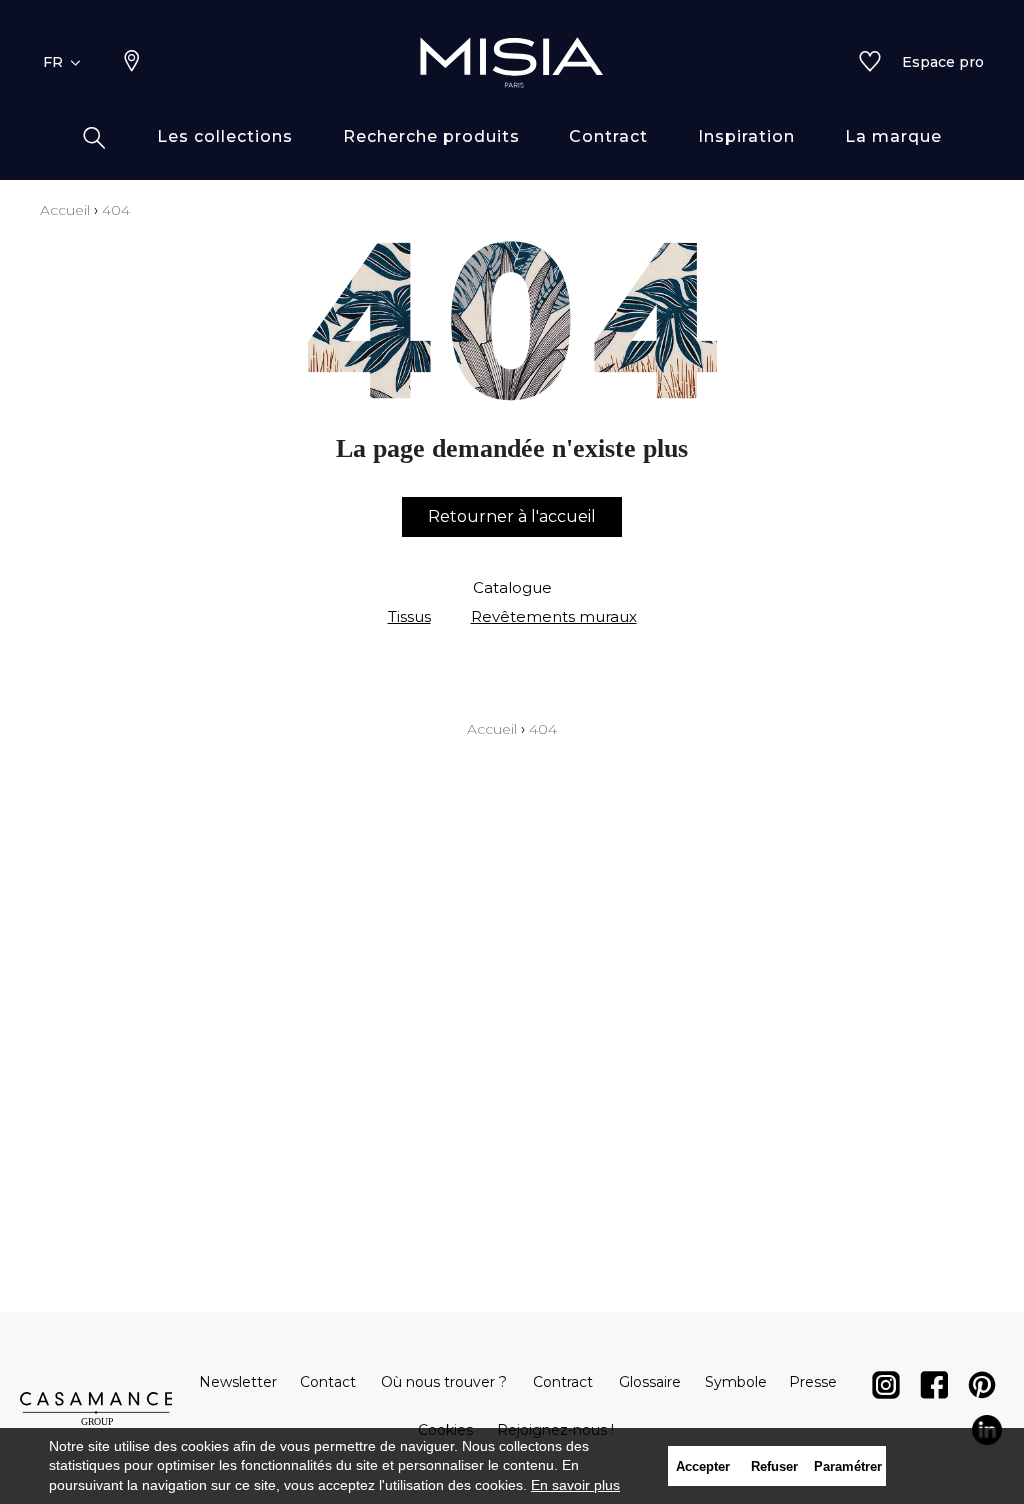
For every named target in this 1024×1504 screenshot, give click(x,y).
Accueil (65, 210)
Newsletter (238, 1382)
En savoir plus (575, 1485)
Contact (328, 1382)
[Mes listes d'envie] (870, 63)
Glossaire (650, 1382)
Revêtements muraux (554, 616)
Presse (813, 1382)
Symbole (736, 1382)
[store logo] (512, 62)
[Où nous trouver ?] (132, 63)
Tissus (409, 616)
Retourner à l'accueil (512, 516)
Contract (563, 1382)
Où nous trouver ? (444, 1382)
